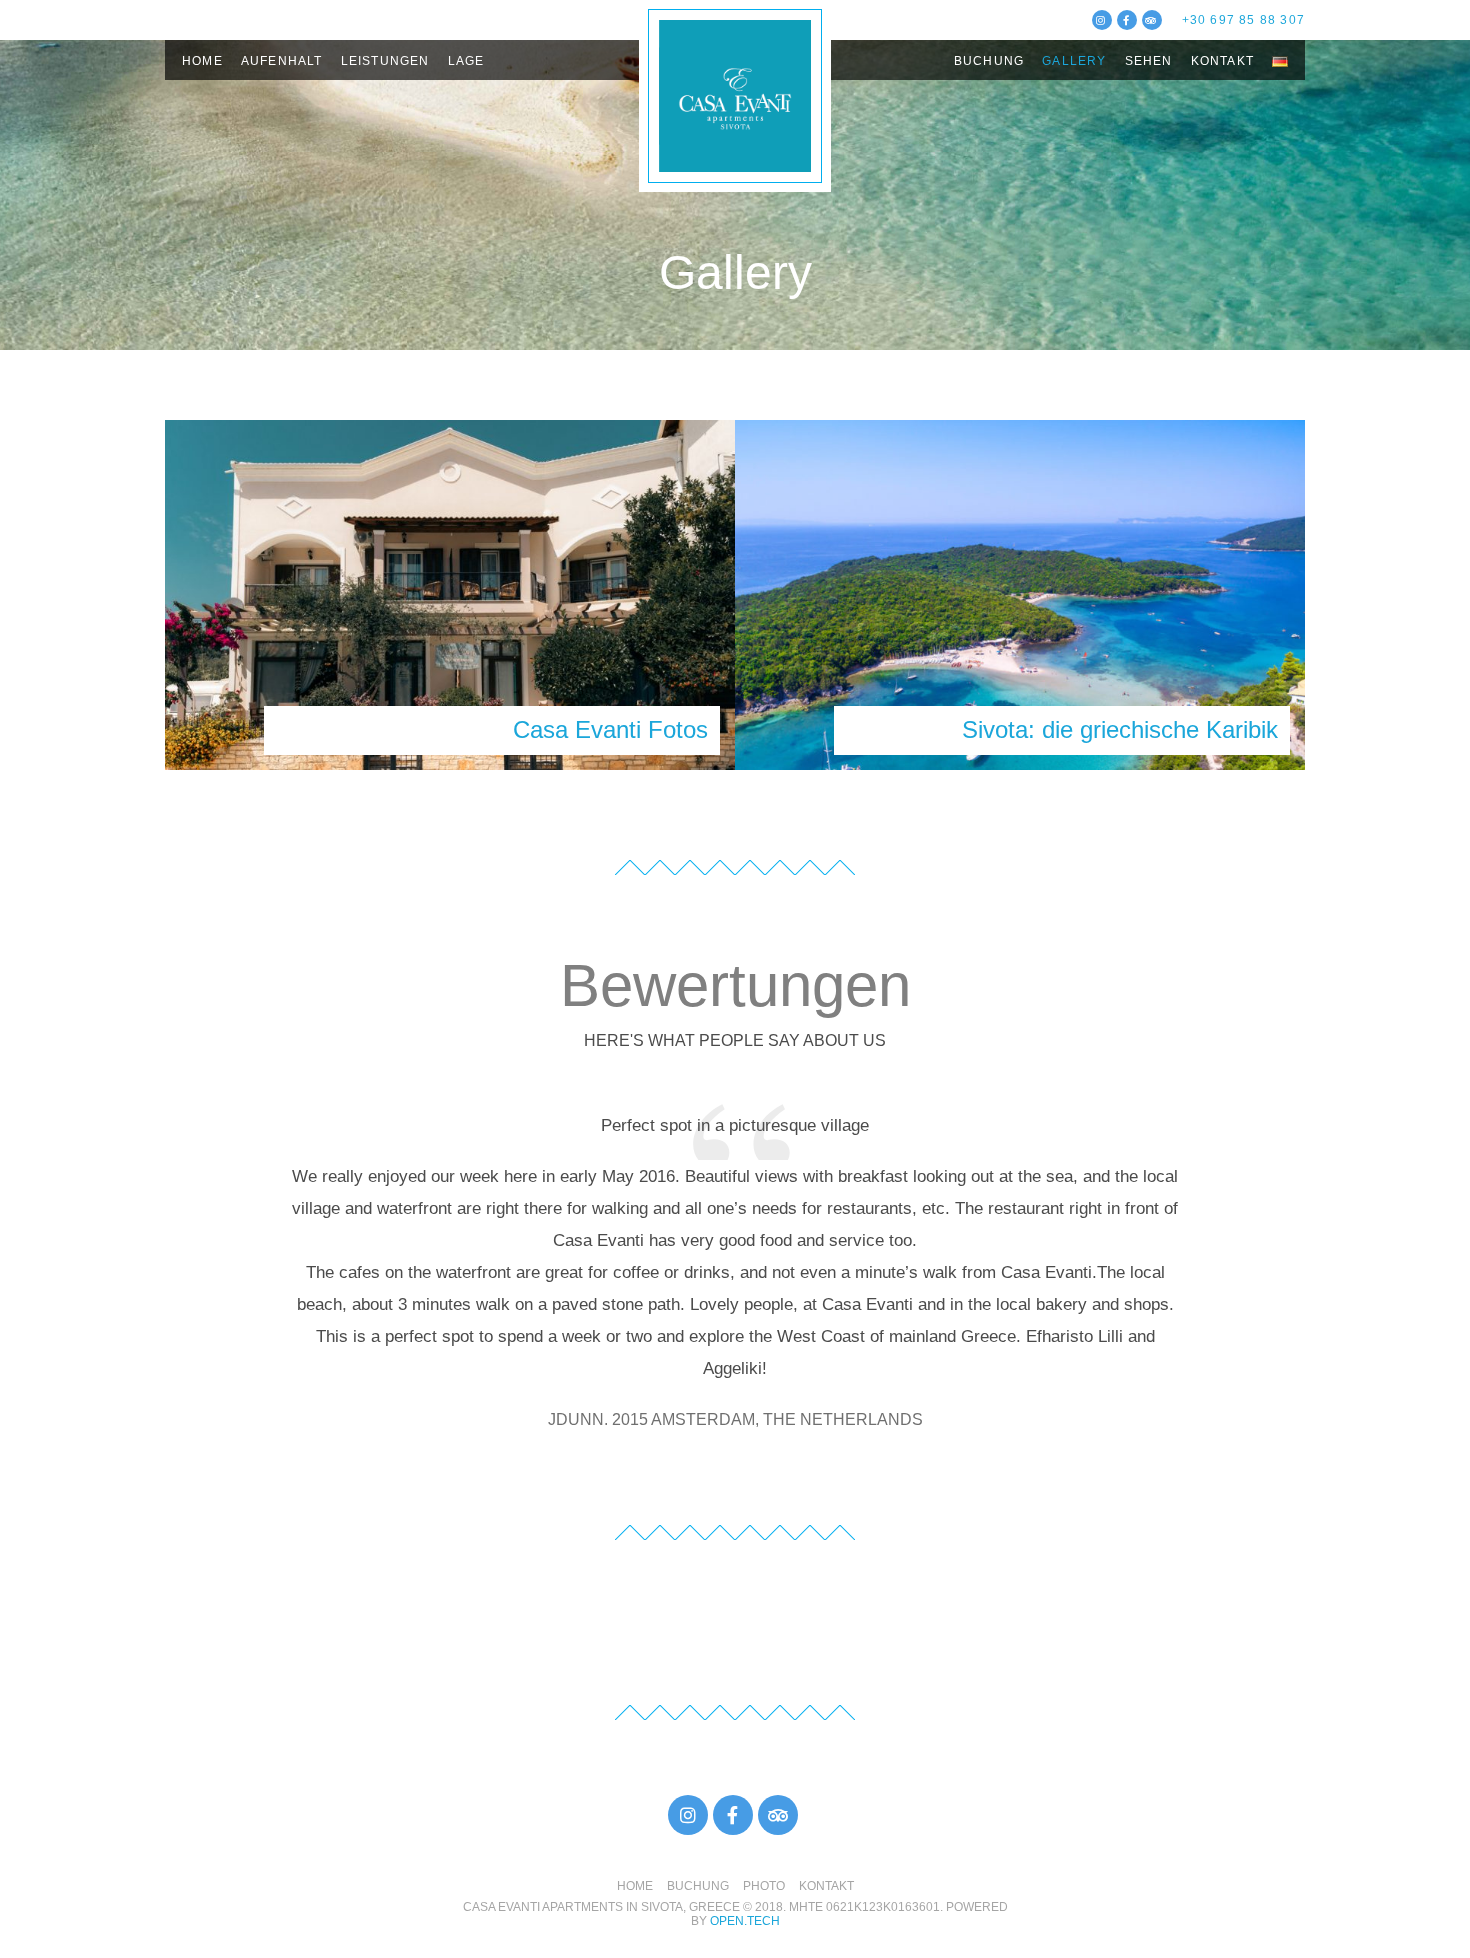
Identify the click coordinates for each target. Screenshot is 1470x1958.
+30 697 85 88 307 (1243, 20)
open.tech (745, 1921)
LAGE (466, 61)
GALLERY (1074, 61)
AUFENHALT (282, 61)
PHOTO (764, 1886)
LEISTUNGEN (385, 61)
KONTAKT (826, 1886)
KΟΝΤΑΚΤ (1222, 61)
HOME (202, 61)
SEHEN (1149, 61)
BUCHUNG (989, 61)
